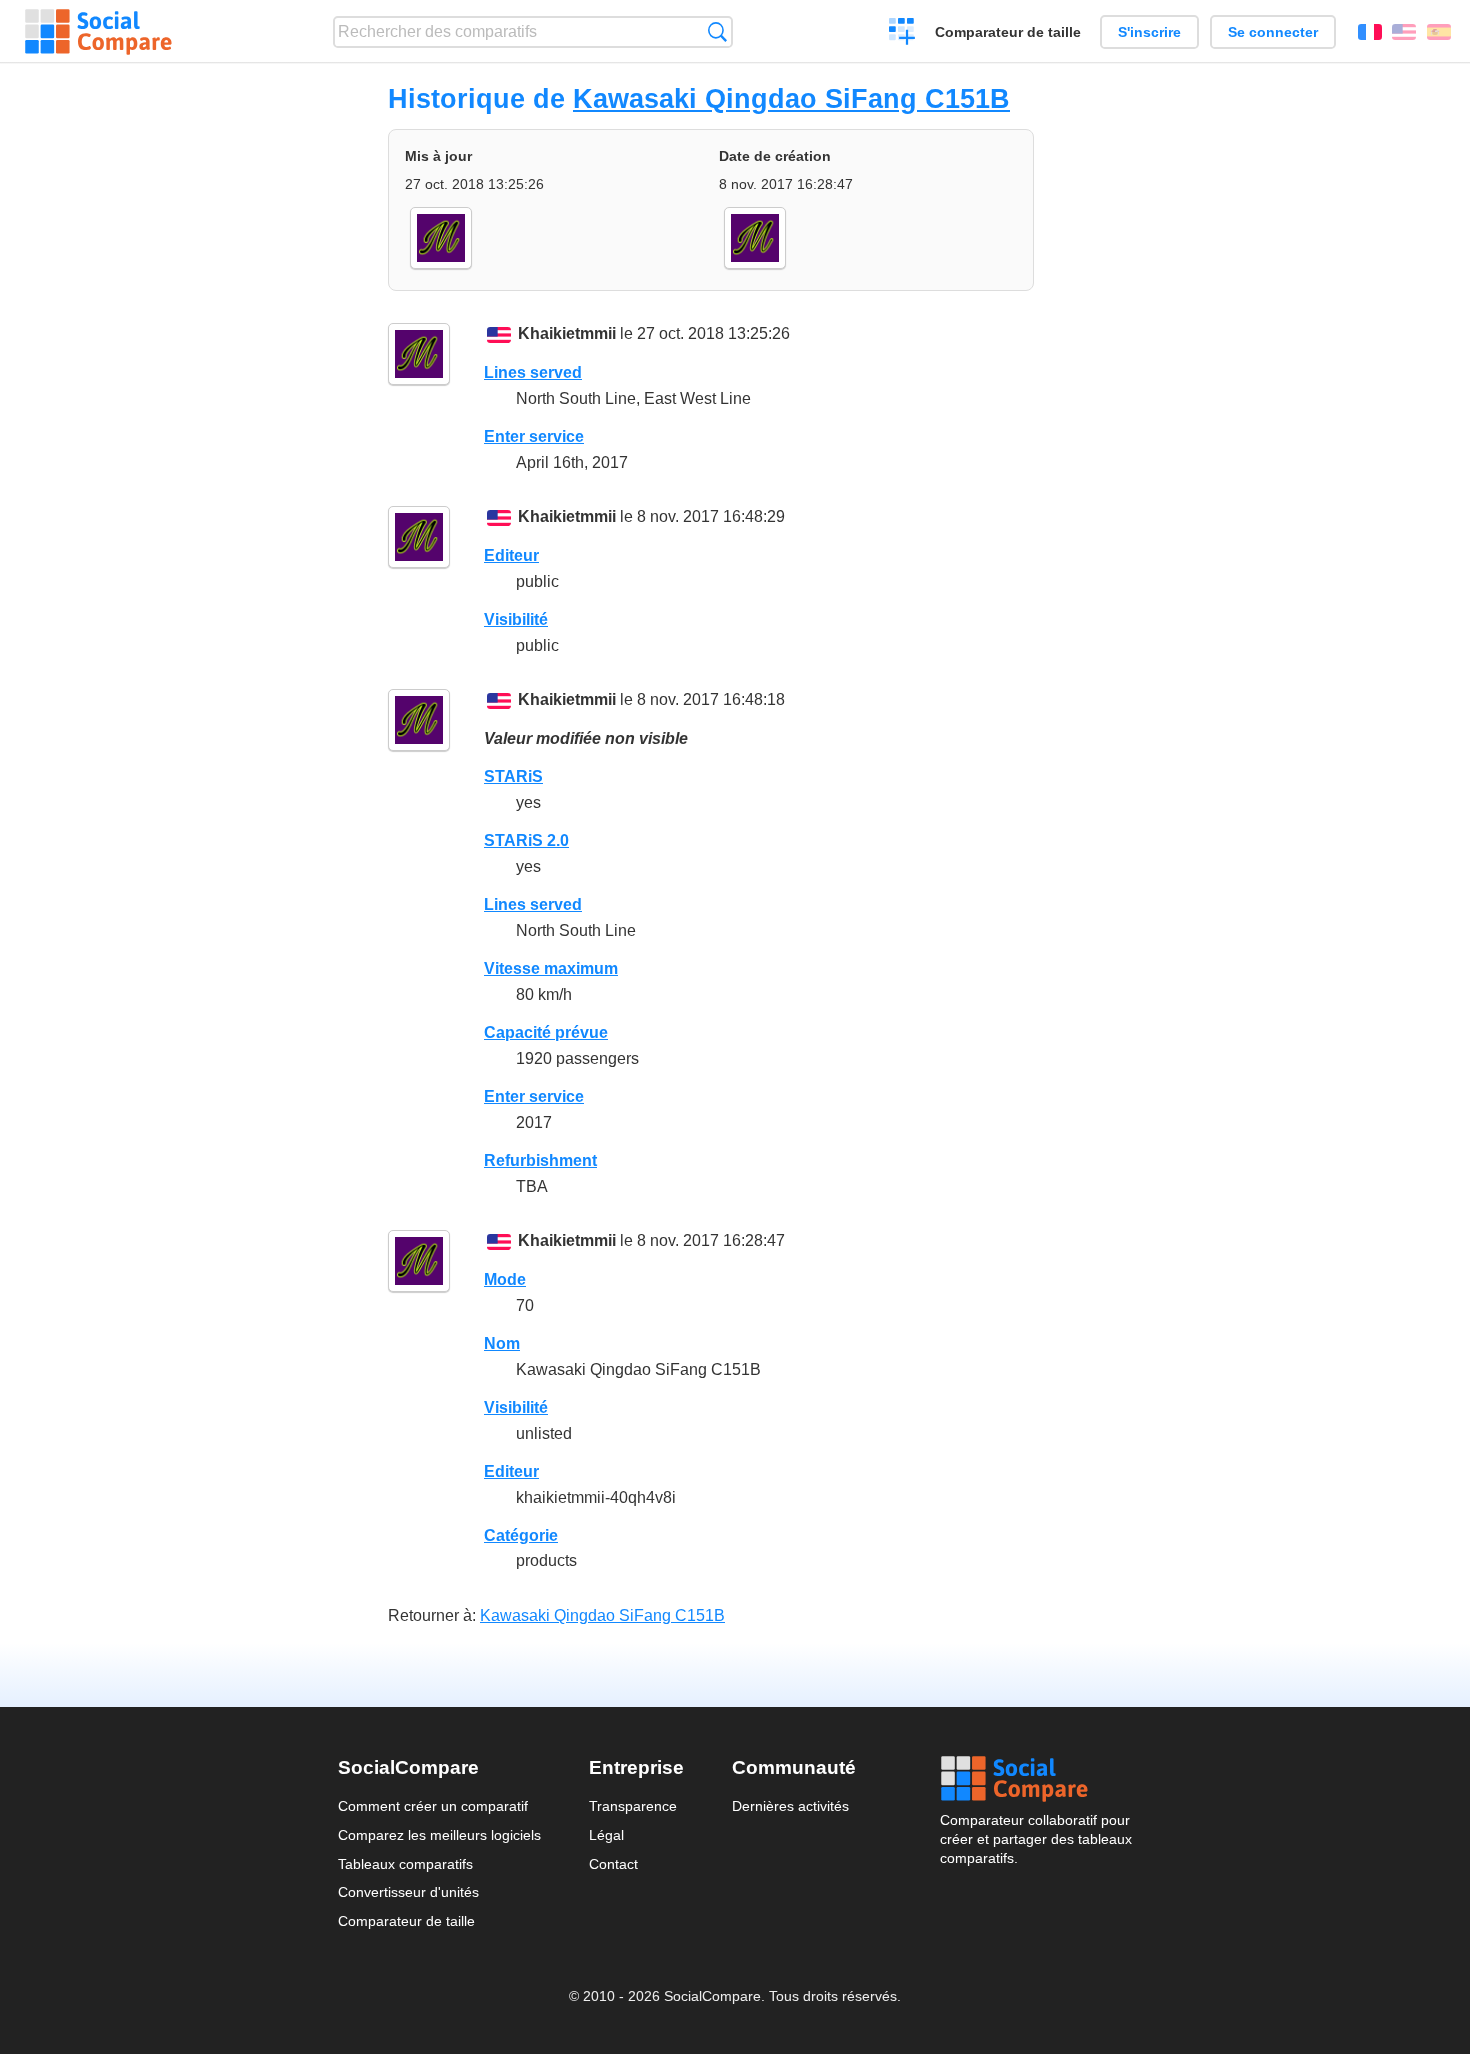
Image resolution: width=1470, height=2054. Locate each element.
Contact (613, 1864)
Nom (502, 1343)
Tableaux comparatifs (405, 1864)
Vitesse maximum (551, 968)
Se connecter (1273, 32)
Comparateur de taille (1008, 32)
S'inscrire (1149, 32)
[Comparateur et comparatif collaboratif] (98, 32)
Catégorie (521, 1535)
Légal (606, 1835)
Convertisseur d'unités (408, 1892)
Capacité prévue (546, 1032)
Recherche (717, 31)
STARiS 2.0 (526, 840)
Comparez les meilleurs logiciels (439, 1835)
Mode (505, 1279)
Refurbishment (540, 1160)
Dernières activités (790, 1806)
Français (1370, 32)
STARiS (513, 776)
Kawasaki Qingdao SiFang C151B (791, 98)
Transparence (633, 1806)
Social (1036, 1779)
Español (1439, 32)
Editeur (511, 555)
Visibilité (516, 619)
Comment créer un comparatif (433, 1806)
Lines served (533, 372)
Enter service (534, 436)
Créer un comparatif (902, 34)
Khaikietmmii (567, 333)
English (1404, 32)
